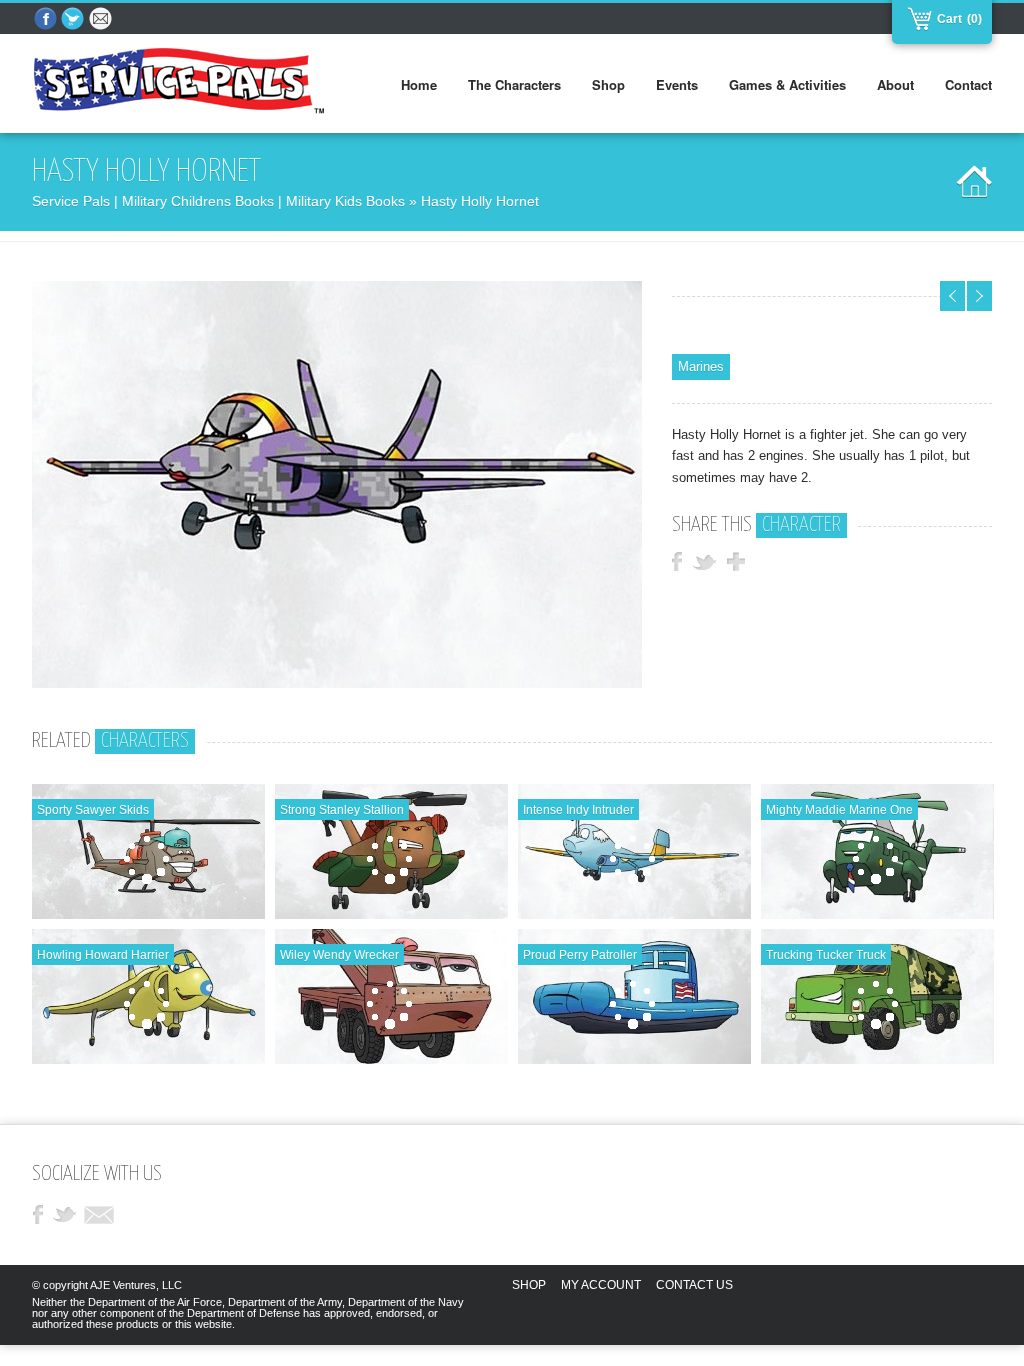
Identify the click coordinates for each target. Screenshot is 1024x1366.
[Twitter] (74, 19)
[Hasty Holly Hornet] (337, 683)
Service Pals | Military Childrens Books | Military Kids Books (218, 201)
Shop (529, 1285)
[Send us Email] (102, 19)
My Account (601, 1285)
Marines (701, 366)
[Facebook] (46, 19)
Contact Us (694, 1285)
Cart (947, 19)
